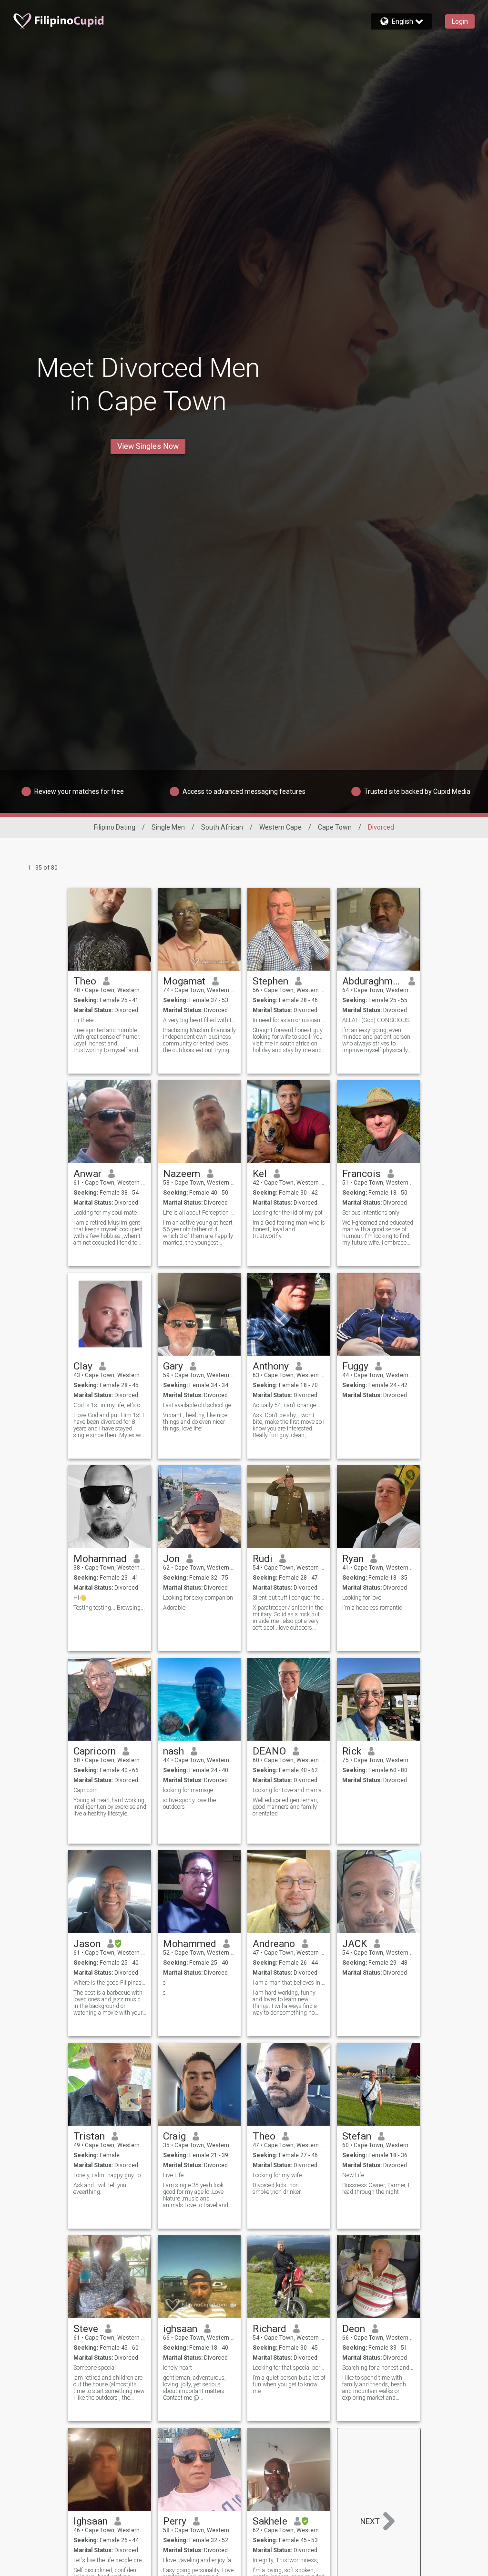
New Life (353, 2175)
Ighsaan (91, 2521)
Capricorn (95, 1751)
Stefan (357, 2136)
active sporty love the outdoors (189, 1804)
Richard (269, 2329)
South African (222, 827)
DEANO (269, 1751)
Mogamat (184, 981)
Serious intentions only (371, 1213)
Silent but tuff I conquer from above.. (289, 1598)
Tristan (89, 2136)
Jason (87, 1944)
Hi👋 (80, 1598)
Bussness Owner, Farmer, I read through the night (376, 2189)
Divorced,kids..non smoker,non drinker (277, 2189)
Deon (354, 2329)
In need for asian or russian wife (289, 1020)
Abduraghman (372, 981)
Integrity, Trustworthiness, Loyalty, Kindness (289, 2560)
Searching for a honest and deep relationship (379, 2368)
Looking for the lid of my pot (288, 1213)
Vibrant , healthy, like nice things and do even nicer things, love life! (195, 1422)
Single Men (168, 827)
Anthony (271, 1366)
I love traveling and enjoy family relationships (199, 2560)
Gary (173, 1366)
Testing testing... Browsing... (109, 1608)
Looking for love (362, 1598)
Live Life (173, 2175)
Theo (85, 981)
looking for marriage (188, 1790)
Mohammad (100, 1559)
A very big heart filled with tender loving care (199, 1020)
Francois (361, 1174)
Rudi (263, 1559)
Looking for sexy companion (198, 1598)
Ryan (353, 1559)
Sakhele (270, 2521)
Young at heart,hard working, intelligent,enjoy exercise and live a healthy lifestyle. (110, 1807)
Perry (175, 2521)
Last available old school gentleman (199, 1405)
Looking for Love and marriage (289, 1790)
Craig (174, 2136)
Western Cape (280, 827)
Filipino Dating (115, 827)
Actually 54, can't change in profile (289, 1405)
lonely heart (178, 2368)
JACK (355, 1944)
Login (460, 21)
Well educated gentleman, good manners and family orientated (285, 1807)
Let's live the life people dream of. (110, 2560)
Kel (260, 1174)
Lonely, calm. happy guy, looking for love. (110, 2175)
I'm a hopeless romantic (372, 1608)
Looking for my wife (277, 2175)
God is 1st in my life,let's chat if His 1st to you (110, 1405)
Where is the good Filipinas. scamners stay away (110, 1983)
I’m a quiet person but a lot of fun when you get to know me (289, 2384)
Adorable (174, 1608)
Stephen (270, 981)
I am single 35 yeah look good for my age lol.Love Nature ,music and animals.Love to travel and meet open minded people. (197, 2195)
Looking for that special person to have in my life (289, 2368)
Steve (86, 2329)
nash (173, 1751)
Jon (171, 1559)
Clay (83, 1366)
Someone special (95, 2368)
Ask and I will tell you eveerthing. (100, 2189)
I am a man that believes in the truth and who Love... (289, 1983)
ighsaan (180, 2329)
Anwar (87, 1174)
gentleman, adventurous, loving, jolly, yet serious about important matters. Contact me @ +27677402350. (194, 2388)
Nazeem (182, 1174)
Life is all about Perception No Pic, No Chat (199, 1213)
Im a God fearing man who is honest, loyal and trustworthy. (289, 1229)
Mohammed (190, 1944)
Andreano (274, 1944)
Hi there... (86, 1020)
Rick (352, 1751)
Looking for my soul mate (105, 1213)
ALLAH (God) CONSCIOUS (376, 1020)
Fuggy (355, 1366)
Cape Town (335, 827)
